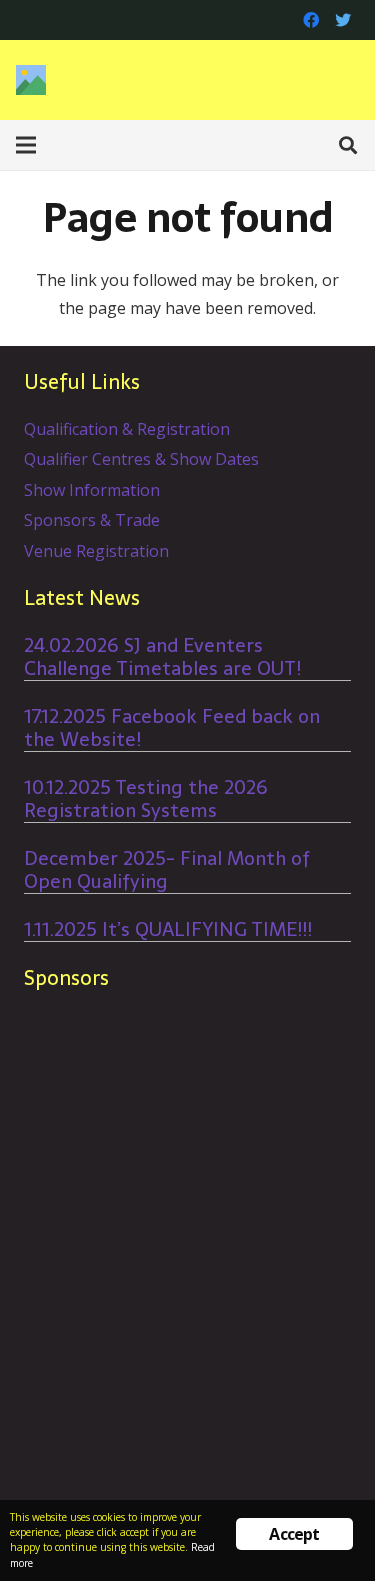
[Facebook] (311, 20)
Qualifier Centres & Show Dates (141, 459)
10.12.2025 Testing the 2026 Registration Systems (146, 799)
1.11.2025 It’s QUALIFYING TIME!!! (168, 929)
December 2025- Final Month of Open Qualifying (167, 870)
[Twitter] (343, 20)
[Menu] (26, 145)
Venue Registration (96, 551)
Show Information (92, 490)
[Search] (348, 145)
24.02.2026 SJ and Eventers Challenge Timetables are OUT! (162, 657)
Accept (294, 1534)
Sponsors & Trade (92, 520)
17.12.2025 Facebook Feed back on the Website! (172, 728)
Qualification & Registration (127, 429)
